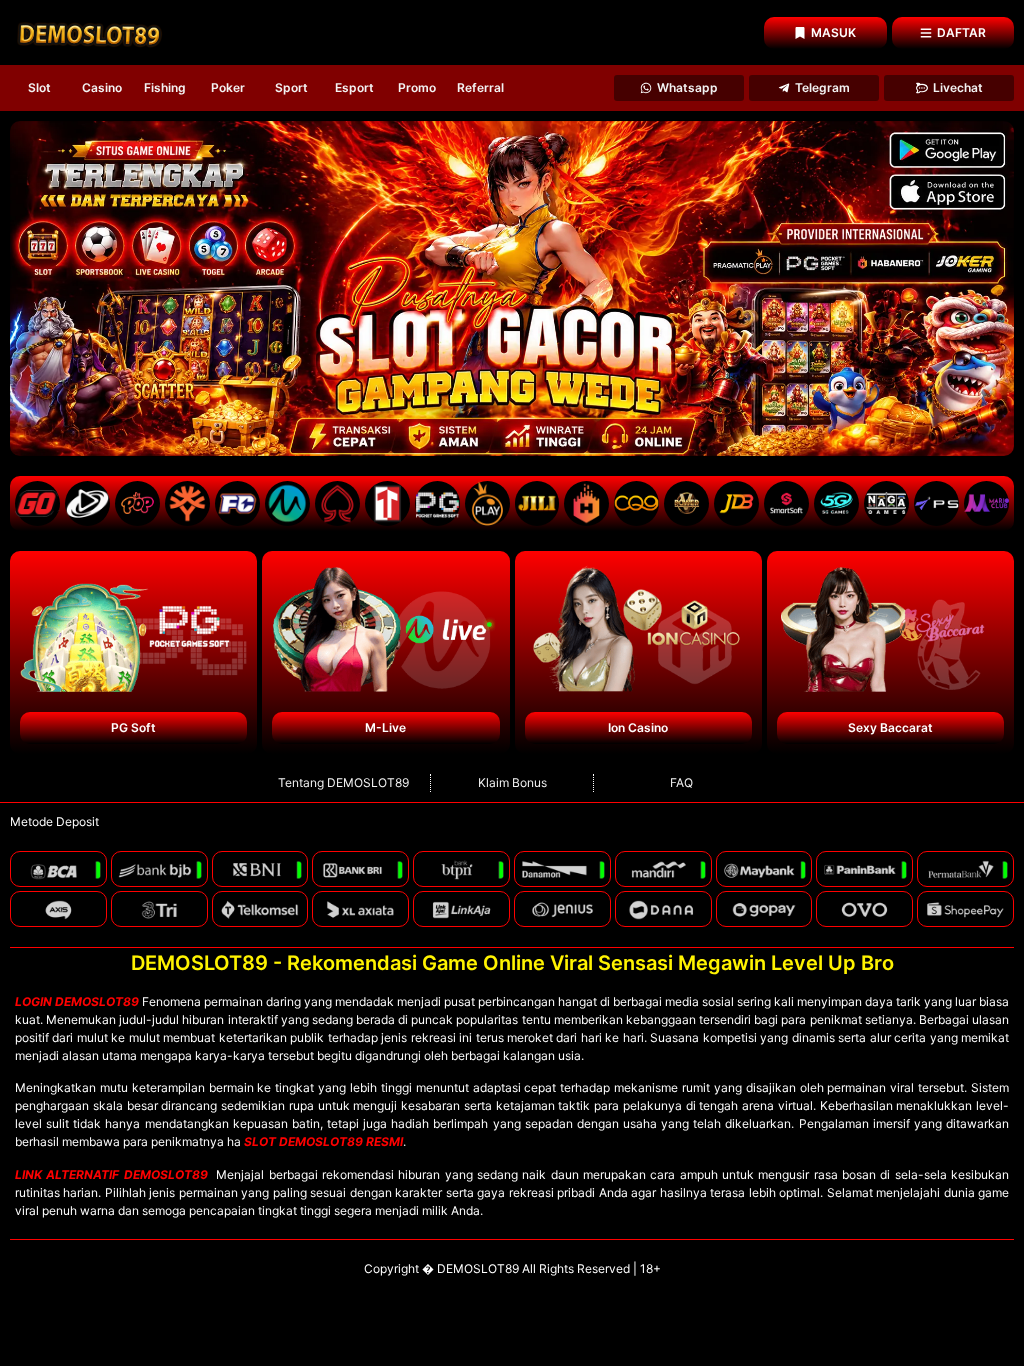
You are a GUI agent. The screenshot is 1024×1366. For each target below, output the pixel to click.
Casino (102, 87)
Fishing (165, 87)
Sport (291, 87)
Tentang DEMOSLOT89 (343, 782)
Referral (480, 87)
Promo (417, 87)
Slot (39, 87)
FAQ (681, 782)
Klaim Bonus (512, 782)
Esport (354, 87)
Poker (228, 87)
